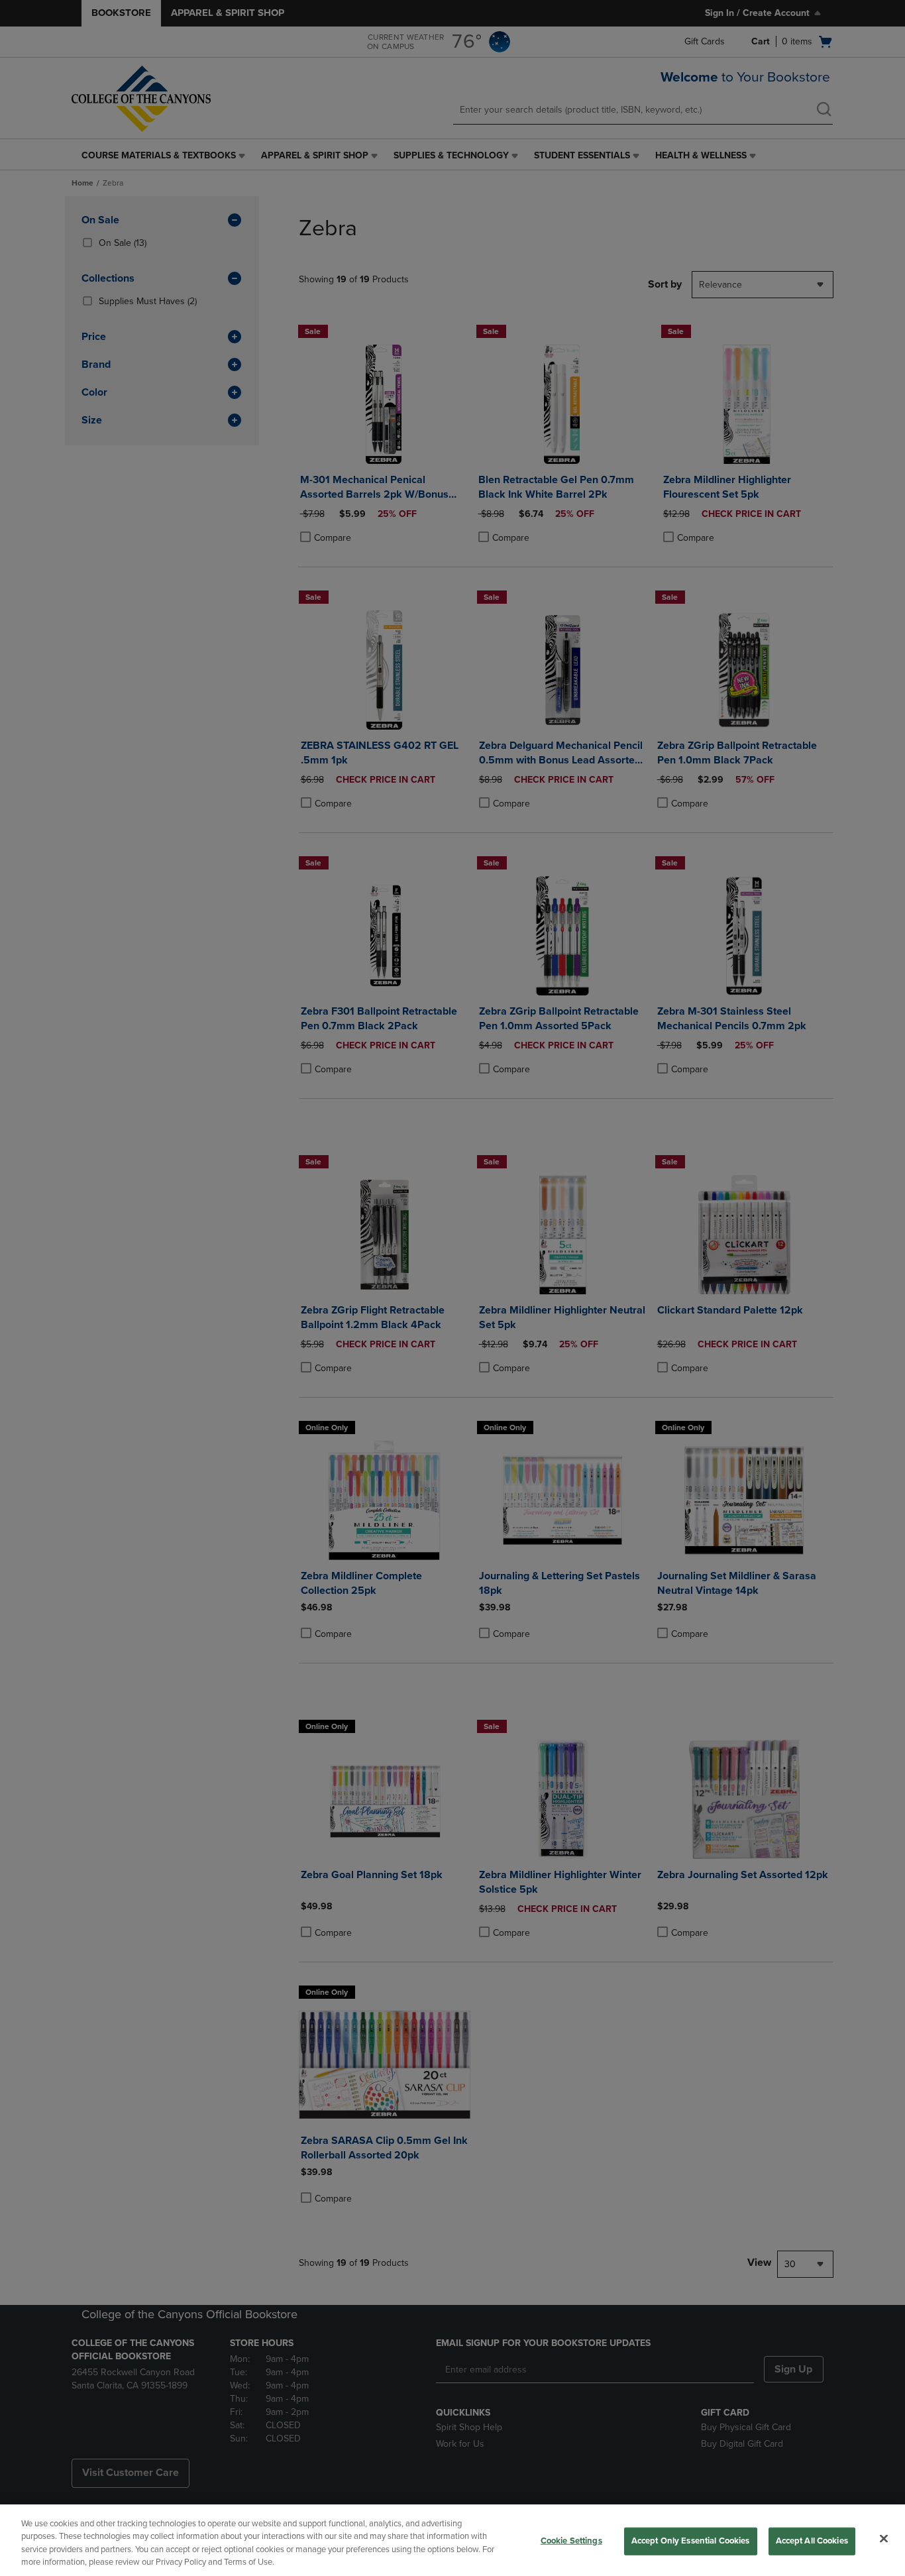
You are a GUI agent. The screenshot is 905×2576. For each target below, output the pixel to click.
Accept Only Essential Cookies (691, 2541)
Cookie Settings (571, 2541)
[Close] (884, 2538)
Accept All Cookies (812, 2541)
